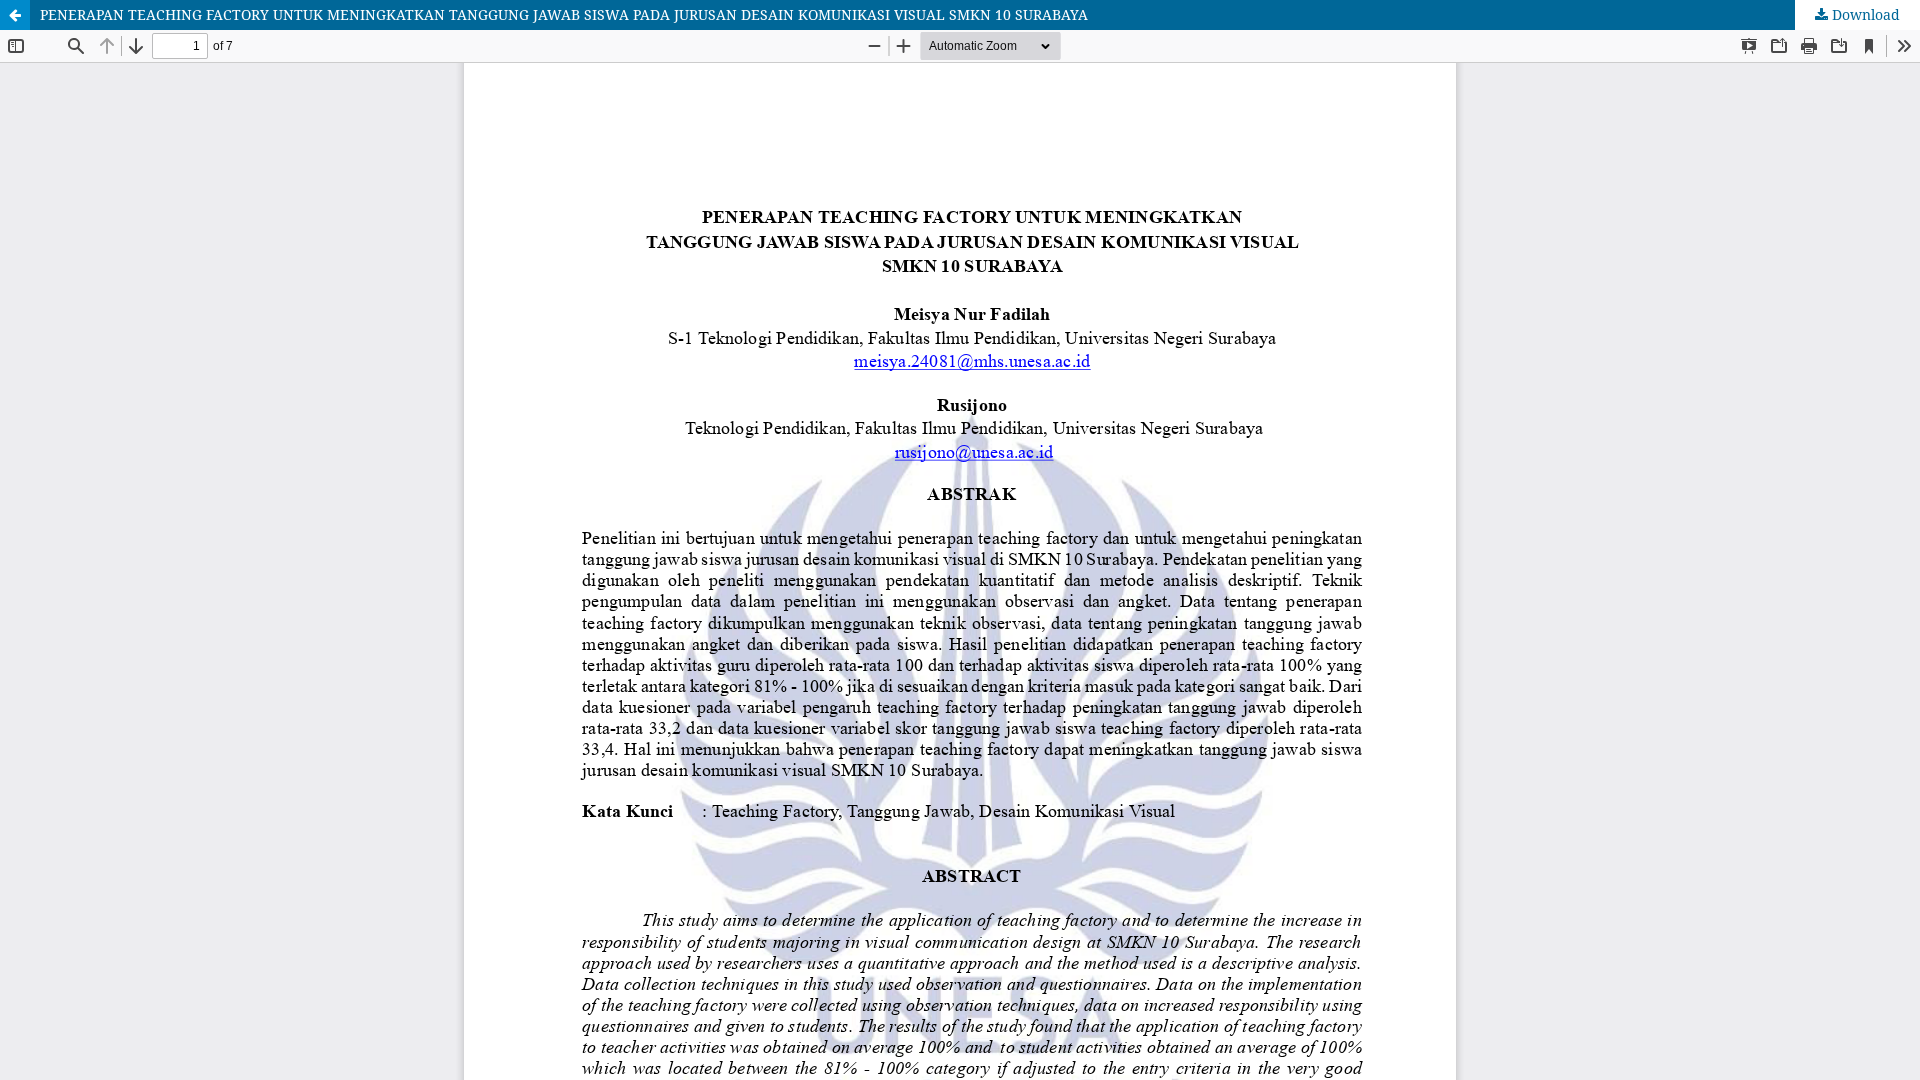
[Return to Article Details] (15, 15)
